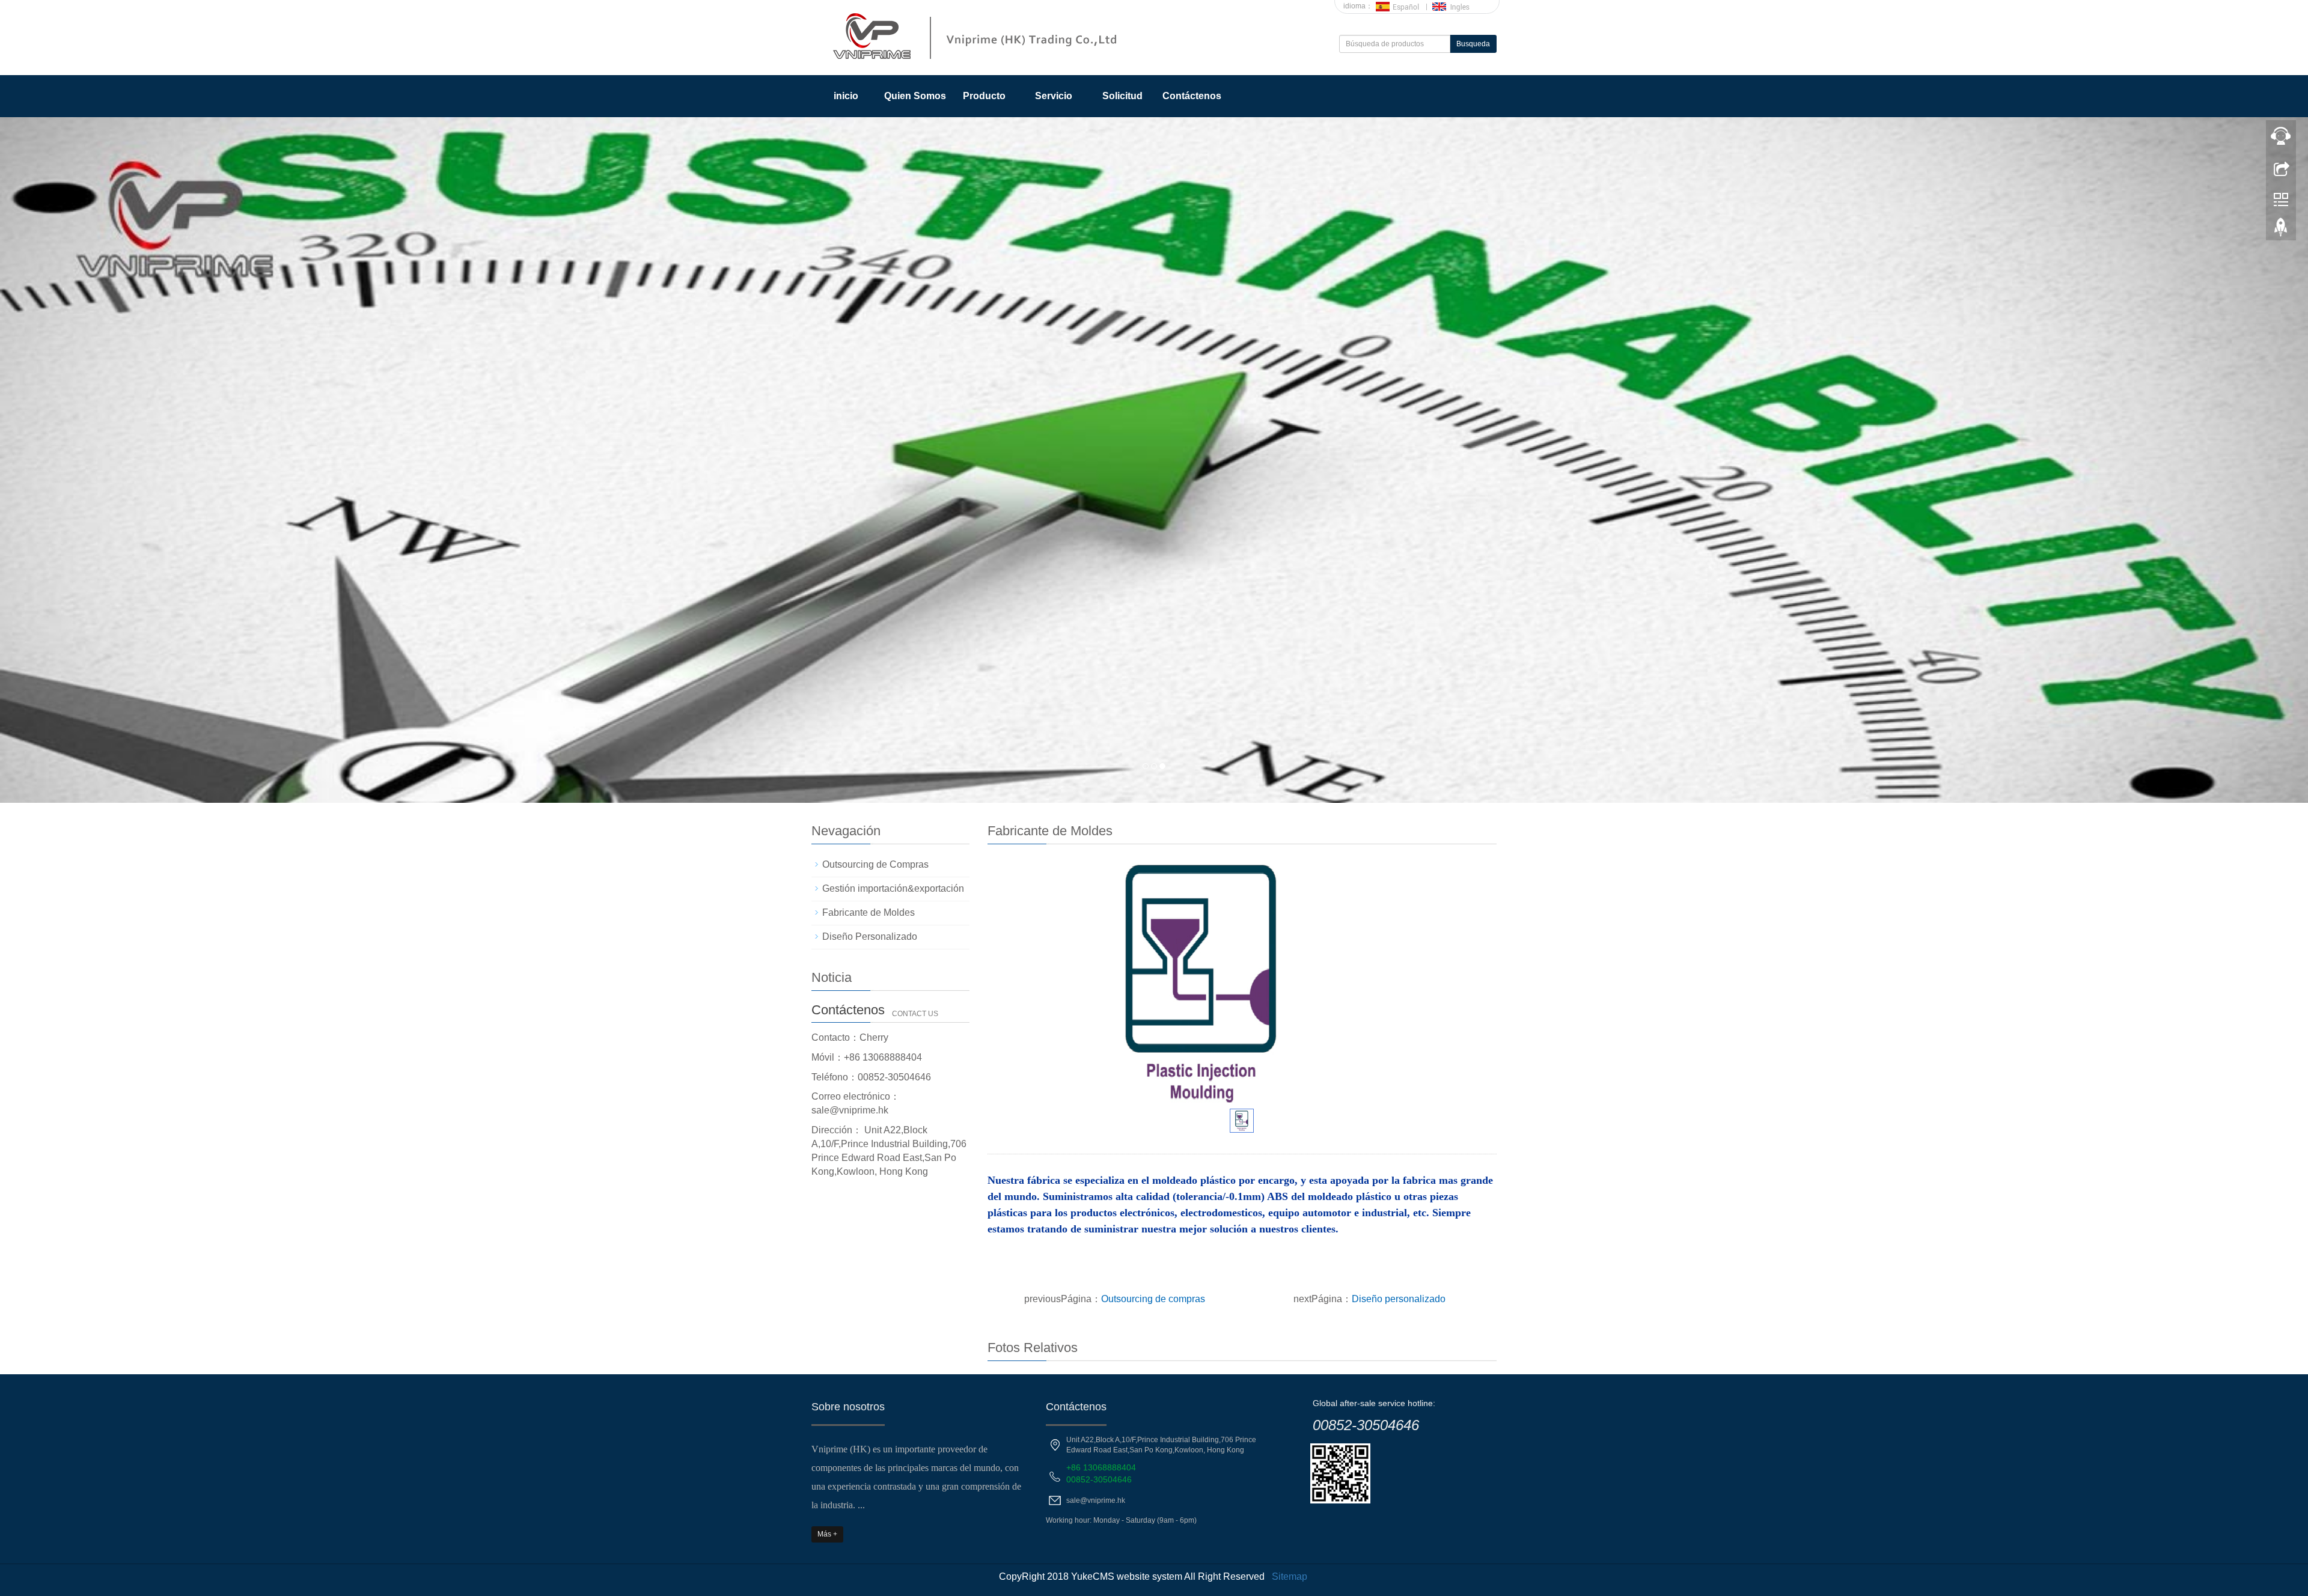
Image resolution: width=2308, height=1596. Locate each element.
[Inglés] (1455, 6)
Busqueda (1473, 44)
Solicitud (1122, 96)
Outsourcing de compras (1153, 1299)
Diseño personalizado (1399, 1299)
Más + (827, 1534)
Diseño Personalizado (870, 937)
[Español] (1398, 6)
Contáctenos (1192, 96)
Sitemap (1290, 1576)
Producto (984, 96)
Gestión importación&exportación (893, 888)
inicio (846, 96)
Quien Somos (915, 96)
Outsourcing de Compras (875, 864)
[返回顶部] (2281, 230)
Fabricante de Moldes (869, 912)
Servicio (1054, 96)
